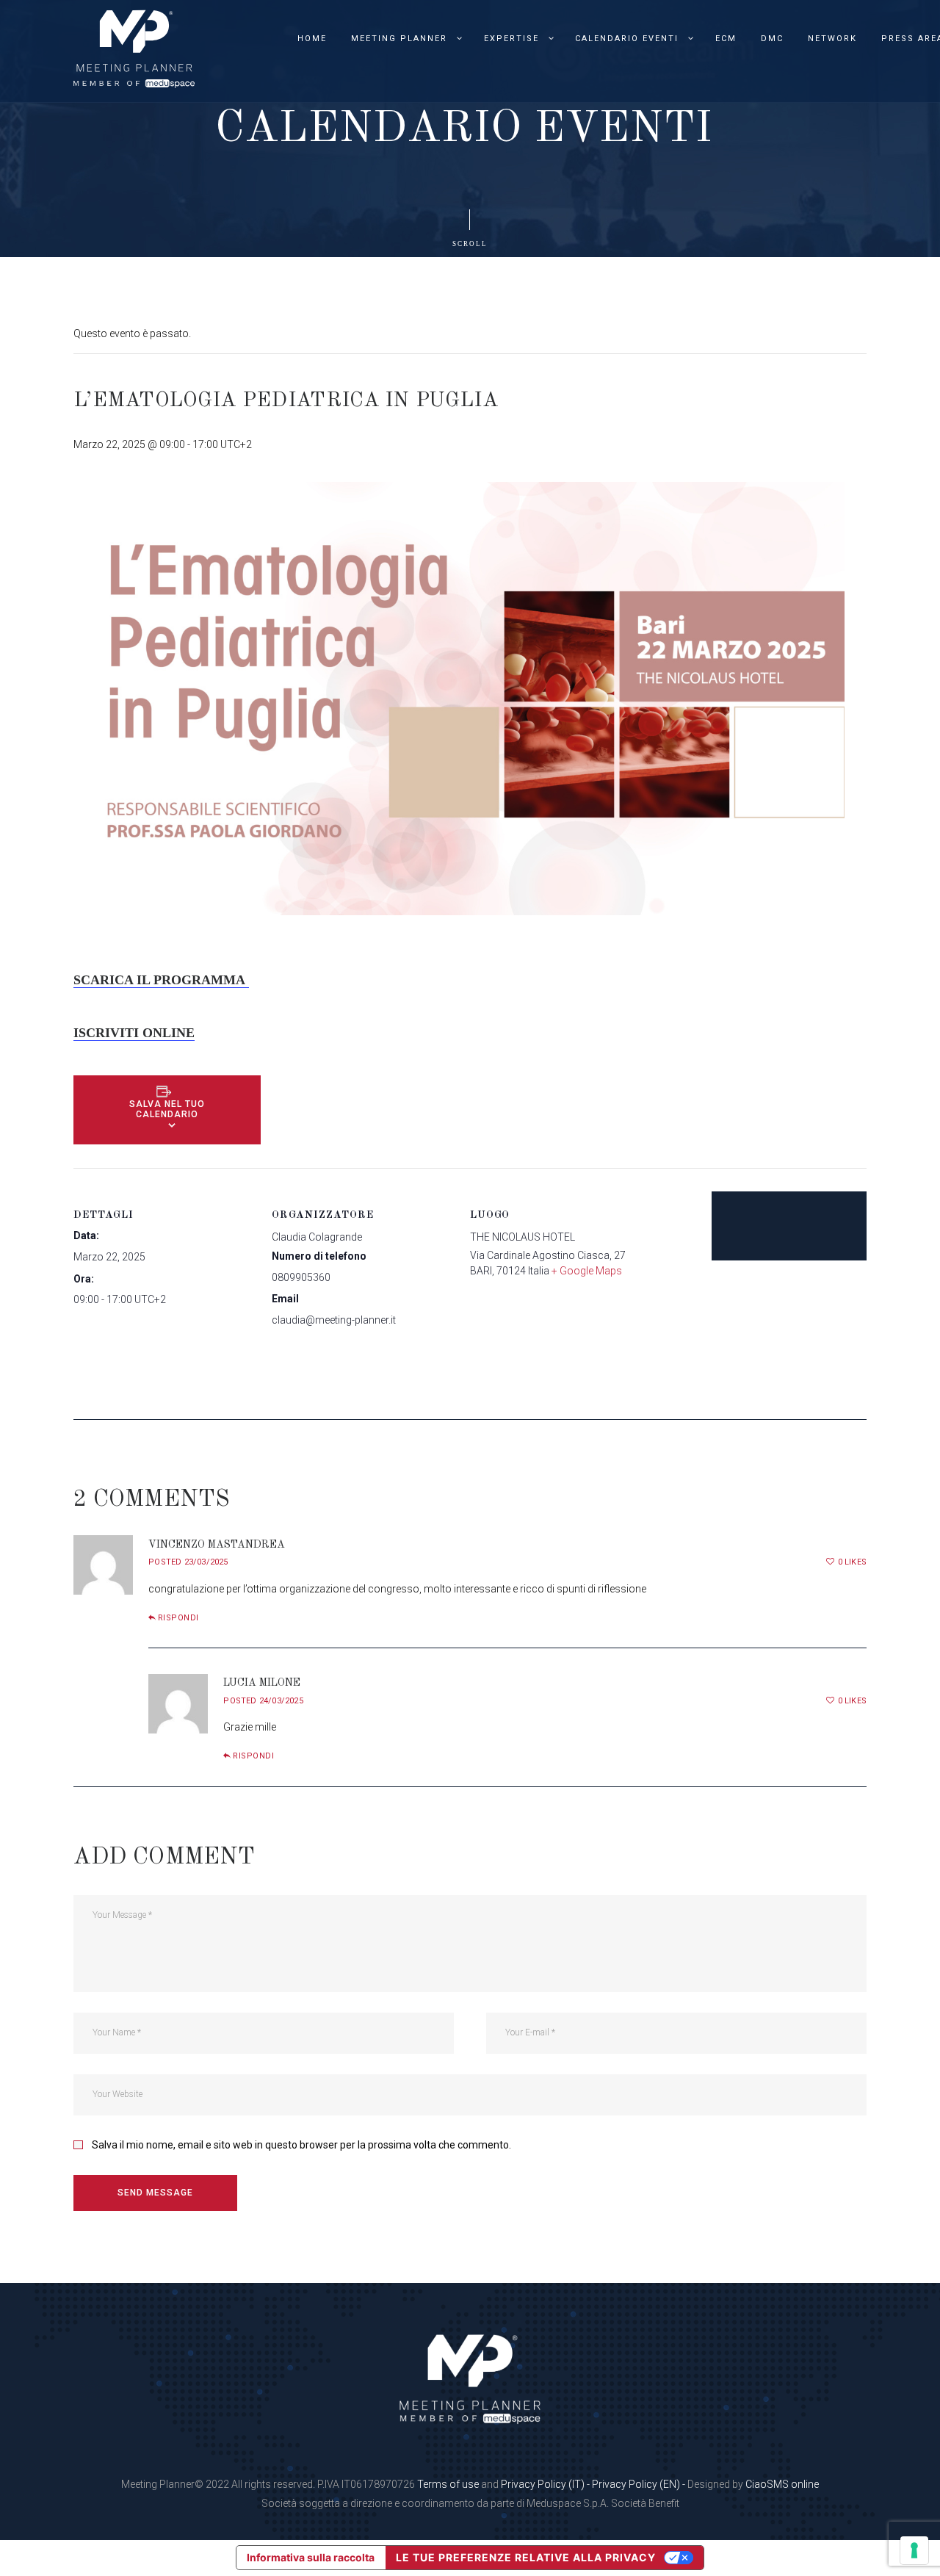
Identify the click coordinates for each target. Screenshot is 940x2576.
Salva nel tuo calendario (167, 1109)
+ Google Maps (587, 1271)
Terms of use (448, 2484)
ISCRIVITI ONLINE (134, 1033)
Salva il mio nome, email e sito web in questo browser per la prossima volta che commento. (301, 2145)
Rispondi (178, 1618)
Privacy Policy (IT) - (546, 2484)
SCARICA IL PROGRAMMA (161, 980)
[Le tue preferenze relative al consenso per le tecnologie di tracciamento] (914, 2550)
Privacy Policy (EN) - (640, 2484)
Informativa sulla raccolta (311, 2557)
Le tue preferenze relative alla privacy (526, 2557)
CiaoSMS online (782, 2484)
